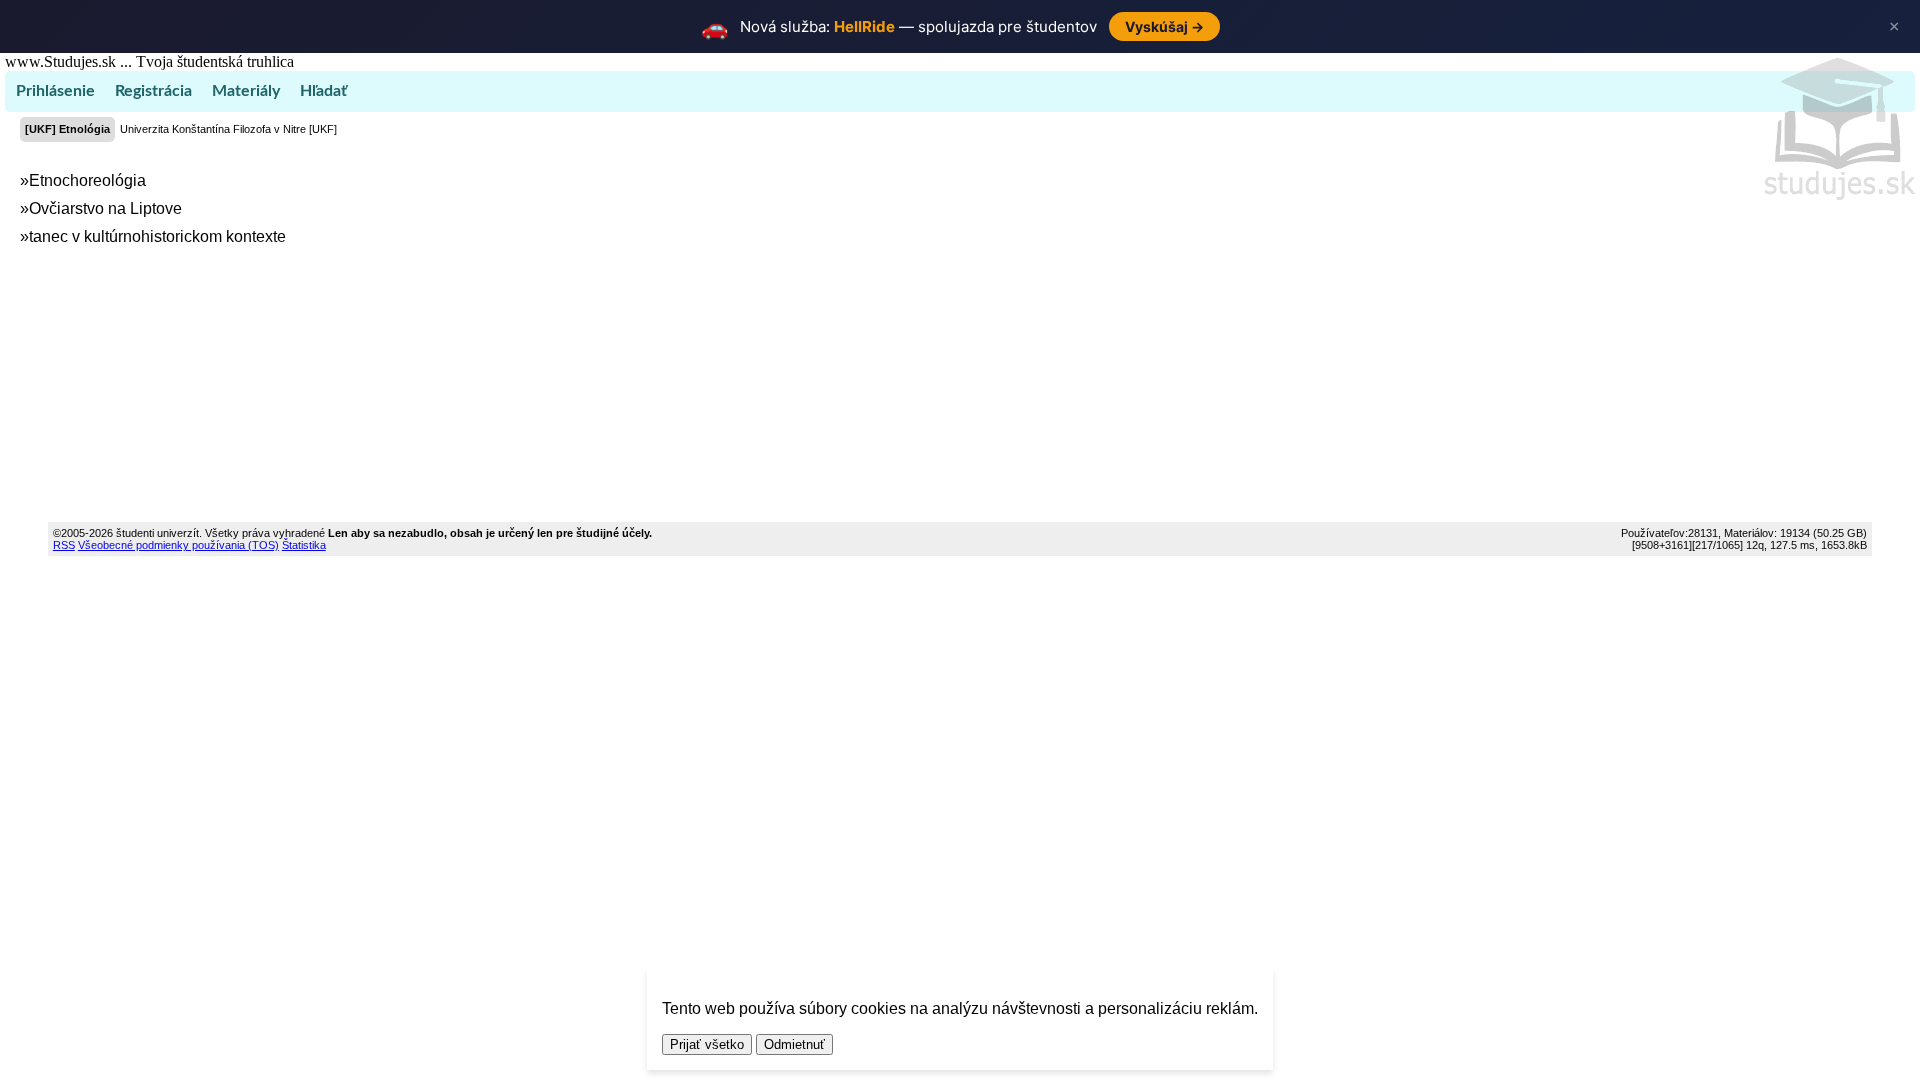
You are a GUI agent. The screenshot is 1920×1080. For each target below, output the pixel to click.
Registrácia (153, 91)
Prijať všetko (707, 1044)
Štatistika (304, 545)
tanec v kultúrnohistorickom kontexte (157, 236)
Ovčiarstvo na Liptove (105, 208)
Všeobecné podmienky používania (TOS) (178, 545)
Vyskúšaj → (1164, 26)
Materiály (246, 91)
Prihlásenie (55, 91)
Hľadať (323, 91)
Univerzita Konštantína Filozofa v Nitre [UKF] (228, 129)
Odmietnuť (794, 1044)
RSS (64, 545)
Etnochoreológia (87, 180)
